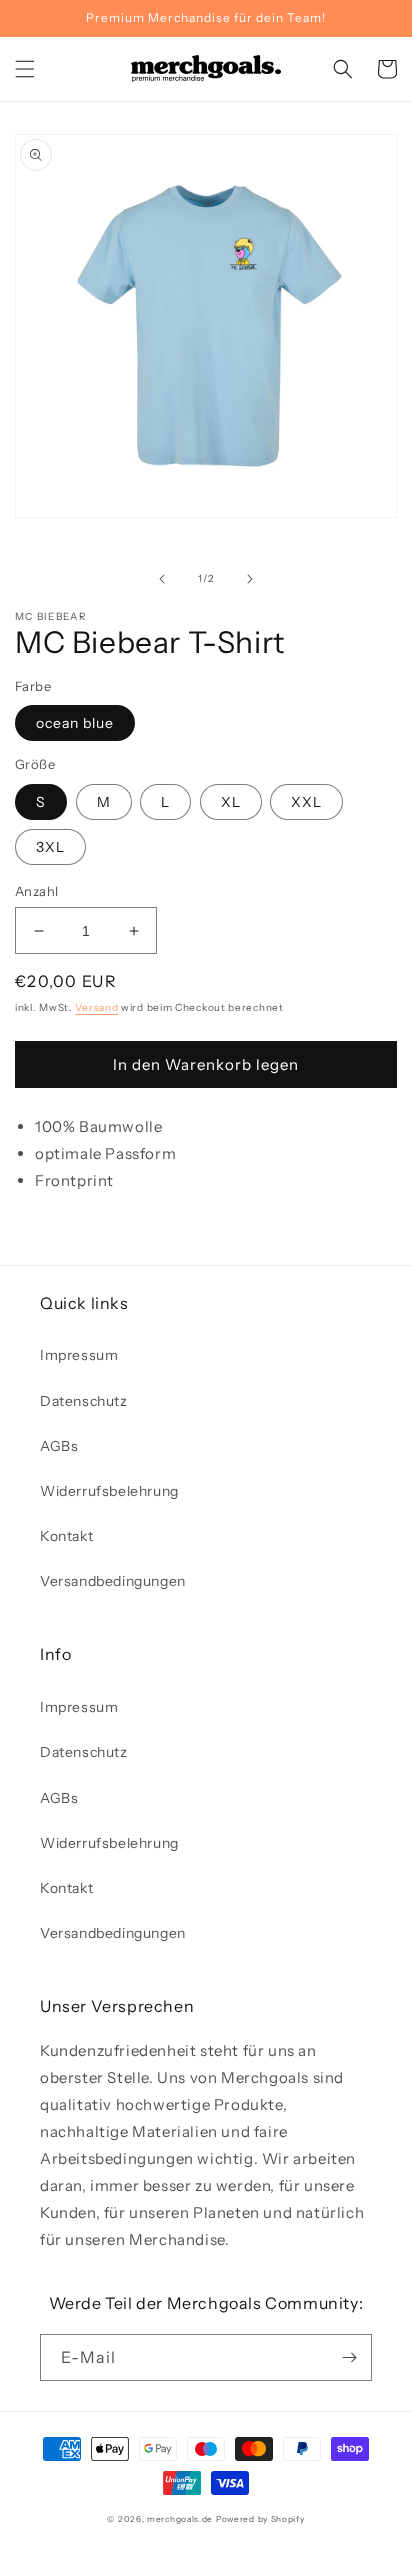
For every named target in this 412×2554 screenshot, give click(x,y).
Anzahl (36, 891)
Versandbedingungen (113, 1581)
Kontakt (66, 1536)
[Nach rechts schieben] (250, 579)
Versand (96, 1007)
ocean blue (75, 723)
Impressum (79, 1355)
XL (231, 802)
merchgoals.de (180, 2519)
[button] (25, 69)
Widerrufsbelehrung (109, 1491)
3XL (50, 847)
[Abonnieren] (349, 2357)
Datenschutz (84, 1401)
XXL (306, 802)
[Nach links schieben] (162, 579)
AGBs (59, 1446)
